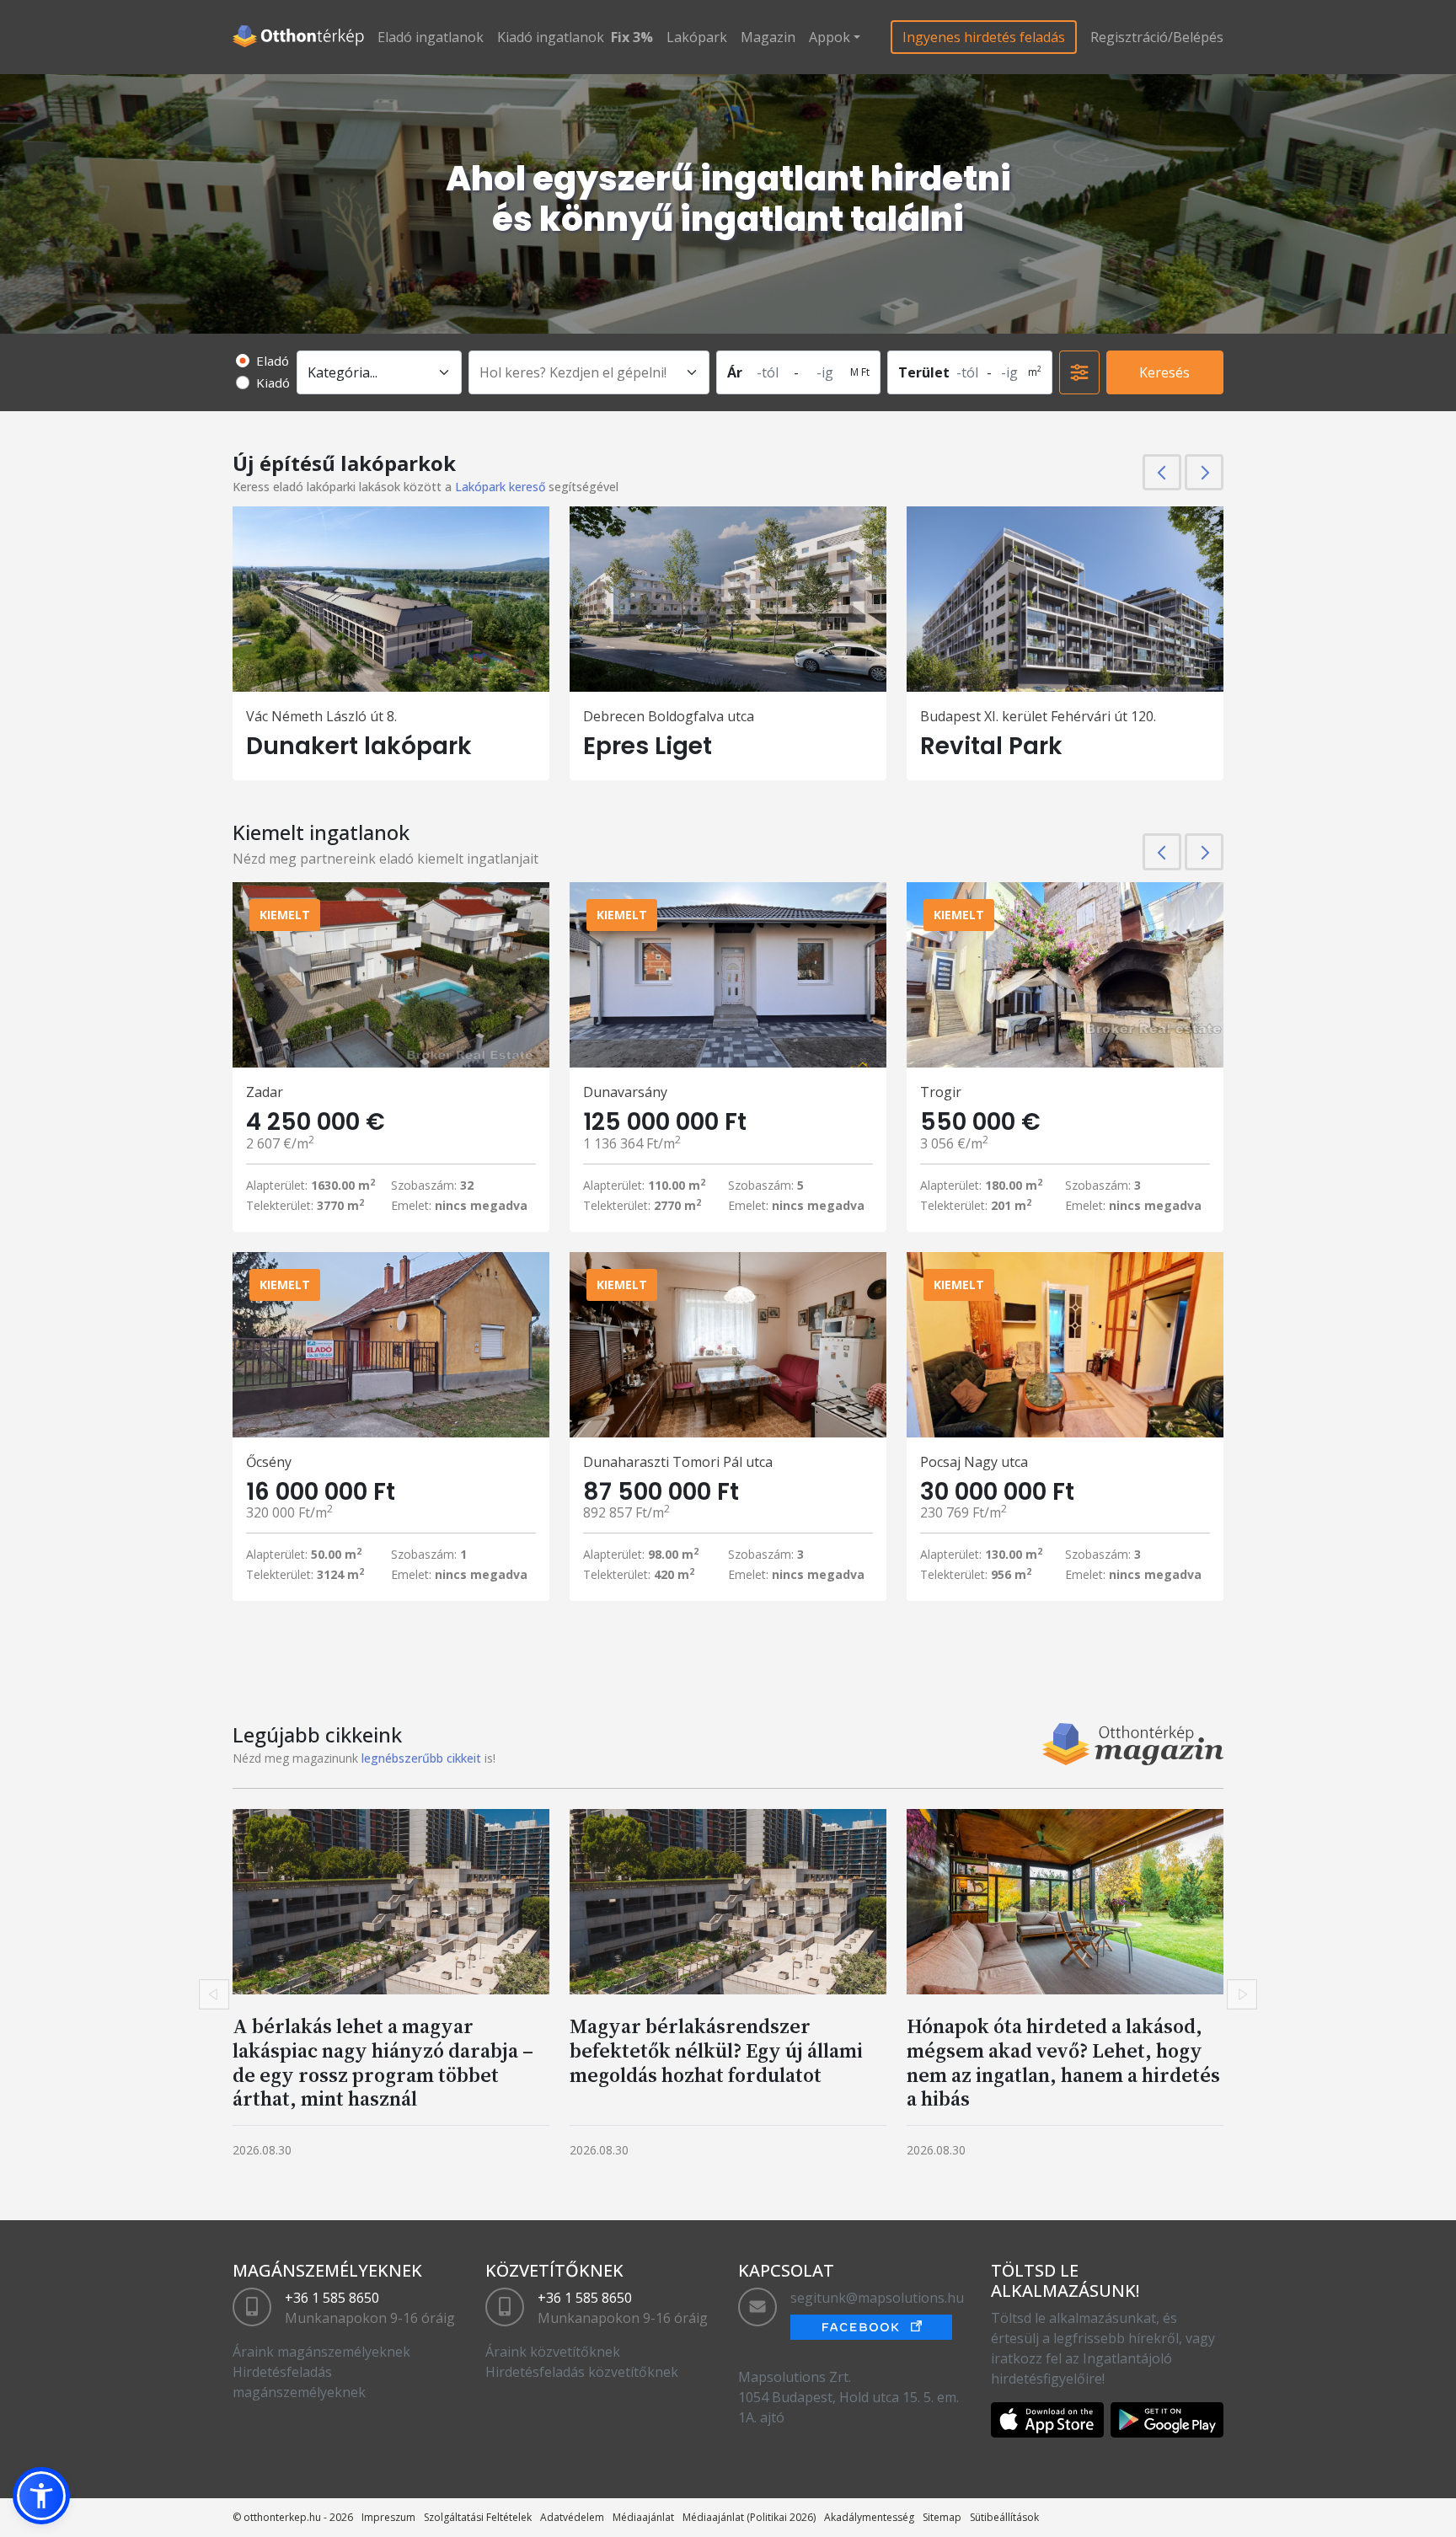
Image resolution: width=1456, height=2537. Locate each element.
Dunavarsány (625, 1092)
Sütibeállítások (1004, 2517)
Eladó (273, 361)
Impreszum (388, 2517)
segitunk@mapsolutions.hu (877, 2298)
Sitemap (942, 2517)
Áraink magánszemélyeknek (321, 2352)
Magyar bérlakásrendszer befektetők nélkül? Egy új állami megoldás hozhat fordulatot (716, 2050)
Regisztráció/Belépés (1157, 37)
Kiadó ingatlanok (551, 37)
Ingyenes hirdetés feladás (984, 37)
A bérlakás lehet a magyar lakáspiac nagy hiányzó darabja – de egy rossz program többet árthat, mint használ (383, 2062)
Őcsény (269, 1462)
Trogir (941, 1092)
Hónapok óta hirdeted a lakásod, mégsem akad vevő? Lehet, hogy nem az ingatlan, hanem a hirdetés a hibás (1063, 2062)
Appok (830, 37)
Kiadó (273, 383)
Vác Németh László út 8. (321, 716)
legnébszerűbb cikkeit (421, 1758)
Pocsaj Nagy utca (974, 1462)
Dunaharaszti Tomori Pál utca (678, 1462)
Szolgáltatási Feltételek (478, 2517)
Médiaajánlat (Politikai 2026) (749, 2517)
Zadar (265, 1092)
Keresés (1164, 372)
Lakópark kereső (500, 487)
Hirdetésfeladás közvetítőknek (582, 2372)
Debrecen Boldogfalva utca (669, 716)
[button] (41, 2496)
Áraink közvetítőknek (553, 2352)
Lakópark (697, 37)
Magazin (768, 37)
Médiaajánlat (643, 2517)
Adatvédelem (572, 2517)
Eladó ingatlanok (431, 37)
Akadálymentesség (869, 2517)
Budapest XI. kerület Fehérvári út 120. (1038, 716)
